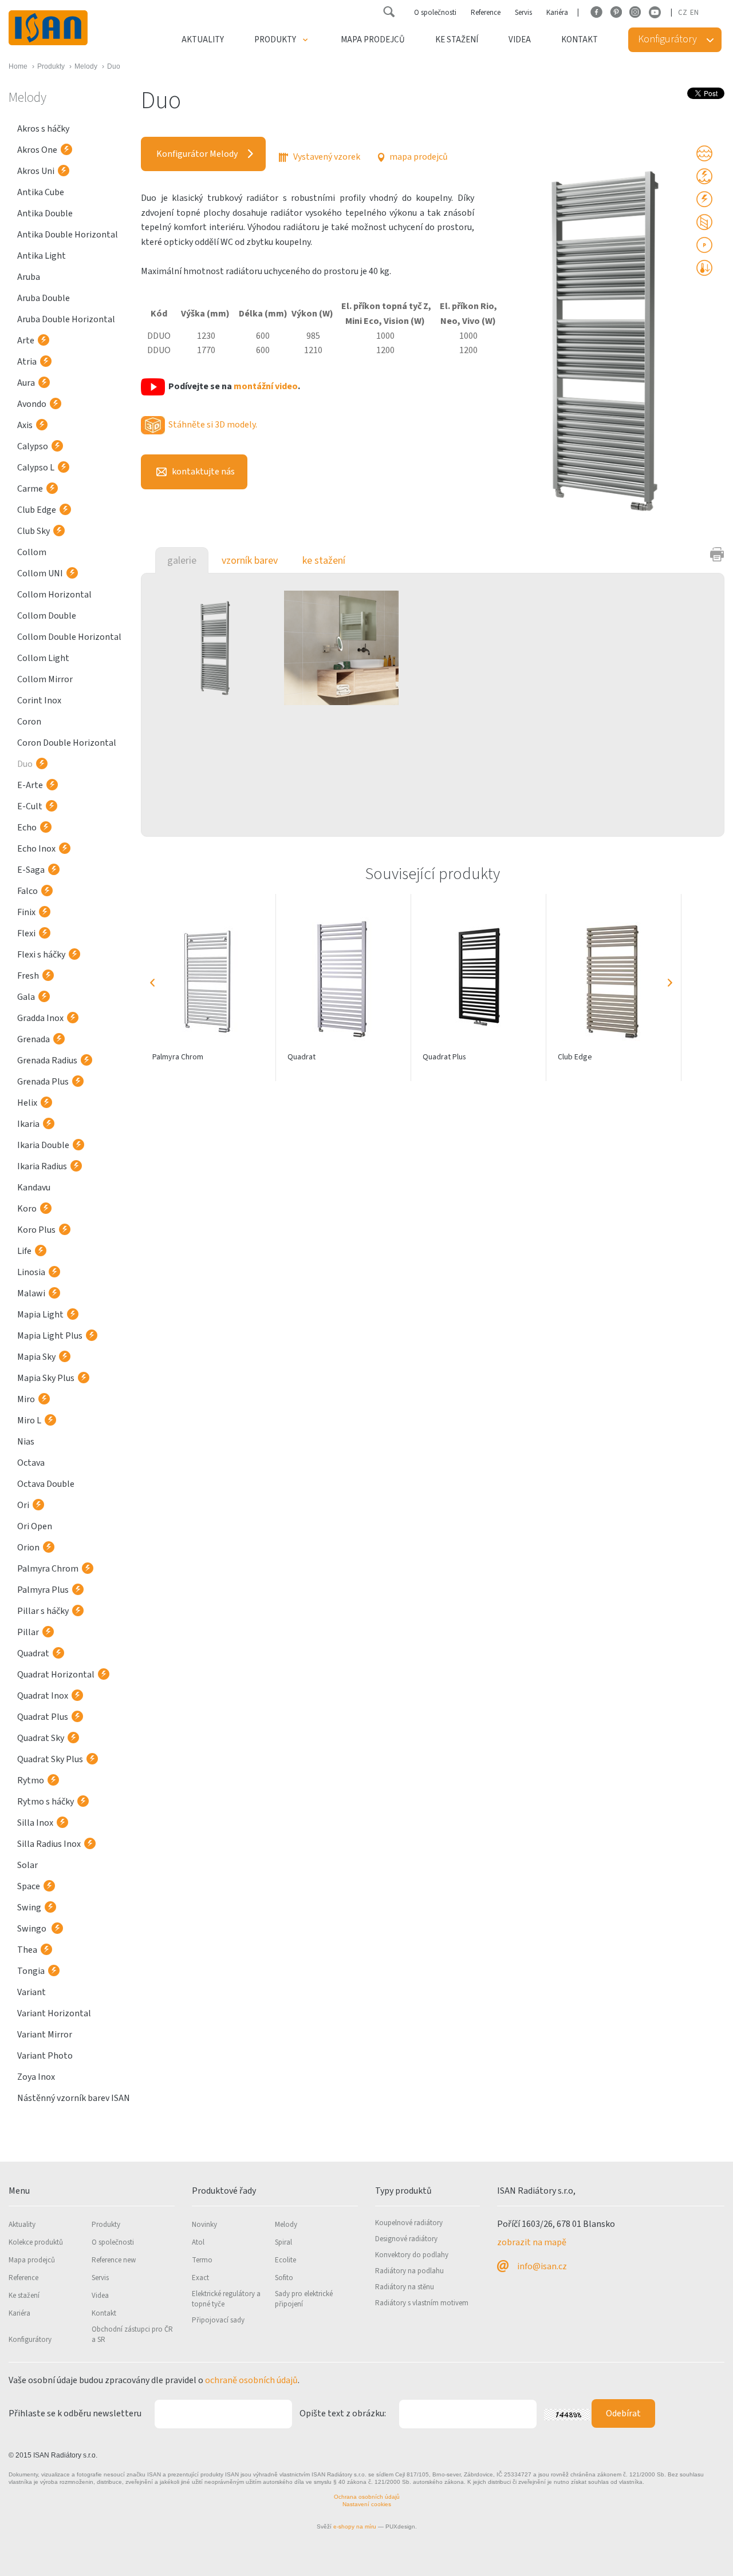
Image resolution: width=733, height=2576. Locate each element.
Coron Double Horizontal (67, 743)
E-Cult (30, 806)
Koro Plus (36, 1230)
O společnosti (435, 13)
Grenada (34, 1039)
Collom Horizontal (54, 595)
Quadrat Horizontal (56, 1675)
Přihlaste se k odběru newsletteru (75, 2413)
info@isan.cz (542, 2266)
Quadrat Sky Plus (50, 1759)
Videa (520, 40)
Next (670, 983)
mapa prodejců (418, 157)
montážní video (266, 386)
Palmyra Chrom (48, 1569)
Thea (27, 1950)
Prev (152, 983)
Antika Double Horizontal (68, 235)
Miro (26, 1399)
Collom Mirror (45, 679)
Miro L (29, 1420)
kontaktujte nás (202, 472)
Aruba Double (44, 298)
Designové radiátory (406, 2239)
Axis (25, 425)
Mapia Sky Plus (46, 1378)
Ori (23, 1505)
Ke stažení (457, 40)
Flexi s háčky (41, 955)
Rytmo (31, 1780)
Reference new (114, 2260)
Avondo (32, 404)
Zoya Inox (36, 2077)
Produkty (275, 40)
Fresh (28, 976)
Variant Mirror (45, 2035)
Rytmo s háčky (46, 1802)
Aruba (29, 277)
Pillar (28, 1632)
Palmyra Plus (43, 1590)
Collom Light (43, 658)
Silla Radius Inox (49, 1844)
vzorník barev (250, 561)
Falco (27, 891)
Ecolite (285, 2260)
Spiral (283, 2242)
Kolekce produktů (36, 2242)
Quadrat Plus (43, 1717)
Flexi (26, 933)
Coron (29, 722)
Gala (26, 997)
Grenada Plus (43, 1082)
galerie (182, 561)
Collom (32, 552)
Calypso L (36, 468)
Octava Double (46, 1484)
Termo (202, 2260)
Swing (29, 1908)
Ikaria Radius (42, 1166)
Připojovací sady (218, 2320)
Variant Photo (45, 2056)
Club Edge (37, 510)
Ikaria (28, 1124)
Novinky (204, 2225)
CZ (683, 13)
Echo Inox (36, 849)
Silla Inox (35, 1823)
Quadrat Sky (41, 1738)
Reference (486, 13)
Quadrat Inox (43, 1696)
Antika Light (42, 256)
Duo (25, 764)
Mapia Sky (36, 1357)
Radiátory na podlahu (409, 2271)
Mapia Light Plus (50, 1336)
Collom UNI (40, 573)
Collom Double (47, 616)
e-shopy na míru (355, 2526)
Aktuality (203, 40)
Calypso (33, 446)
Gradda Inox (40, 1018)
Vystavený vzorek (326, 157)
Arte (26, 341)
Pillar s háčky (43, 1611)
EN (694, 13)
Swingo (33, 1929)
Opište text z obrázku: (343, 2413)
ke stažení (324, 561)
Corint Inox (39, 701)
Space (29, 1886)
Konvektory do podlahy (412, 2255)
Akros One (37, 150)
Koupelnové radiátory (409, 2223)
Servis (523, 13)
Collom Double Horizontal (69, 637)
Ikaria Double (43, 1145)
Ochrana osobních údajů (367, 2497)
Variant (31, 1992)
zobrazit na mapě (532, 2242)
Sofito (284, 2278)
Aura (26, 383)
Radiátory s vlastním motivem (422, 2303)
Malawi (31, 1293)
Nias (26, 1442)
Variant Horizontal (54, 2013)
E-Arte (30, 785)
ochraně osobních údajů (251, 2380)
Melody (286, 2225)
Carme (30, 489)
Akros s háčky (43, 129)
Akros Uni (36, 171)
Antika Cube (41, 192)
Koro (27, 1209)
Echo (27, 828)
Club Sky (34, 531)
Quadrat (33, 1653)
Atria (27, 362)
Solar (27, 1865)
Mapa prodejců (373, 40)
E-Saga (31, 870)
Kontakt (580, 40)
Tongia (31, 1971)
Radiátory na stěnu (405, 2287)
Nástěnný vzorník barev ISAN (74, 2098)
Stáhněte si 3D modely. (213, 425)
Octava (31, 1463)
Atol (198, 2242)
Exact (200, 2278)
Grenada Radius (47, 1061)
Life (24, 1251)
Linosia (31, 1272)
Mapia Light (40, 1315)
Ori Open (35, 1526)
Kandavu (34, 1188)
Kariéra (557, 13)
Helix (27, 1103)
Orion (28, 1548)
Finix (26, 912)
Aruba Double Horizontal (66, 319)
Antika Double (45, 213)
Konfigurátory (30, 2340)
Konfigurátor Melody (197, 154)
